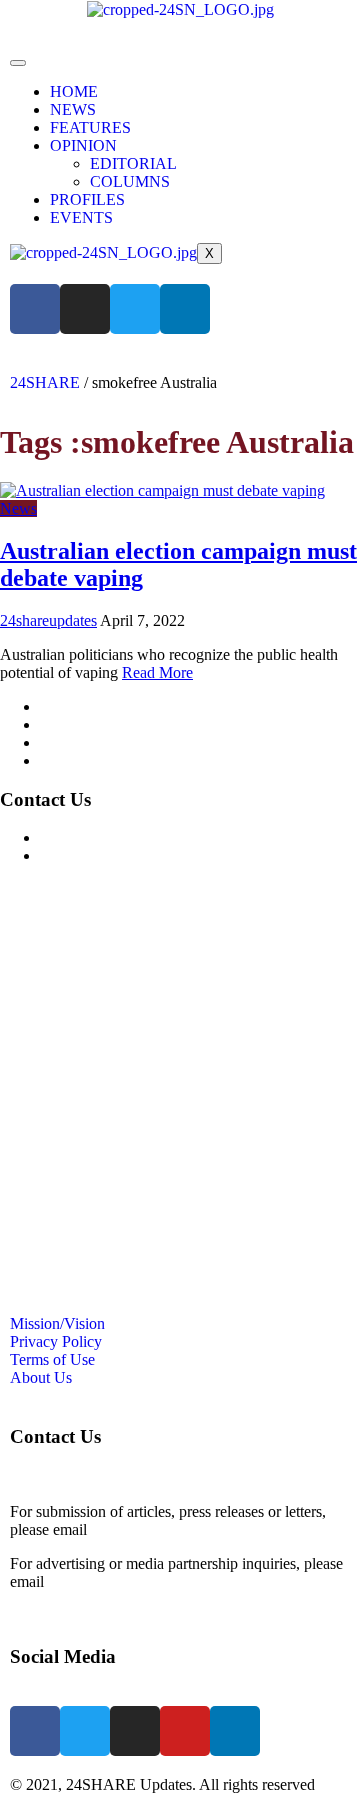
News (18, 508)
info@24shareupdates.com (132, 1581)
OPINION (83, 145)
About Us (71, 760)
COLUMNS (130, 181)
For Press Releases (99, 855)
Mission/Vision (87, 706)
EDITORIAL (133, 163)
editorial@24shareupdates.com (188, 1529)
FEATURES (90, 127)
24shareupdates (48, 620)
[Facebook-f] (35, 309)
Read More (157, 672)
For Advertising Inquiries (119, 837)
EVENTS (81, 217)
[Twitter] (135, 309)
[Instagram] (85, 309)
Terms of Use (82, 742)
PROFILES (87, 199)
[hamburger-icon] (18, 63)
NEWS (73, 109)
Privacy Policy (86, 724)
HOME (74, 91)
